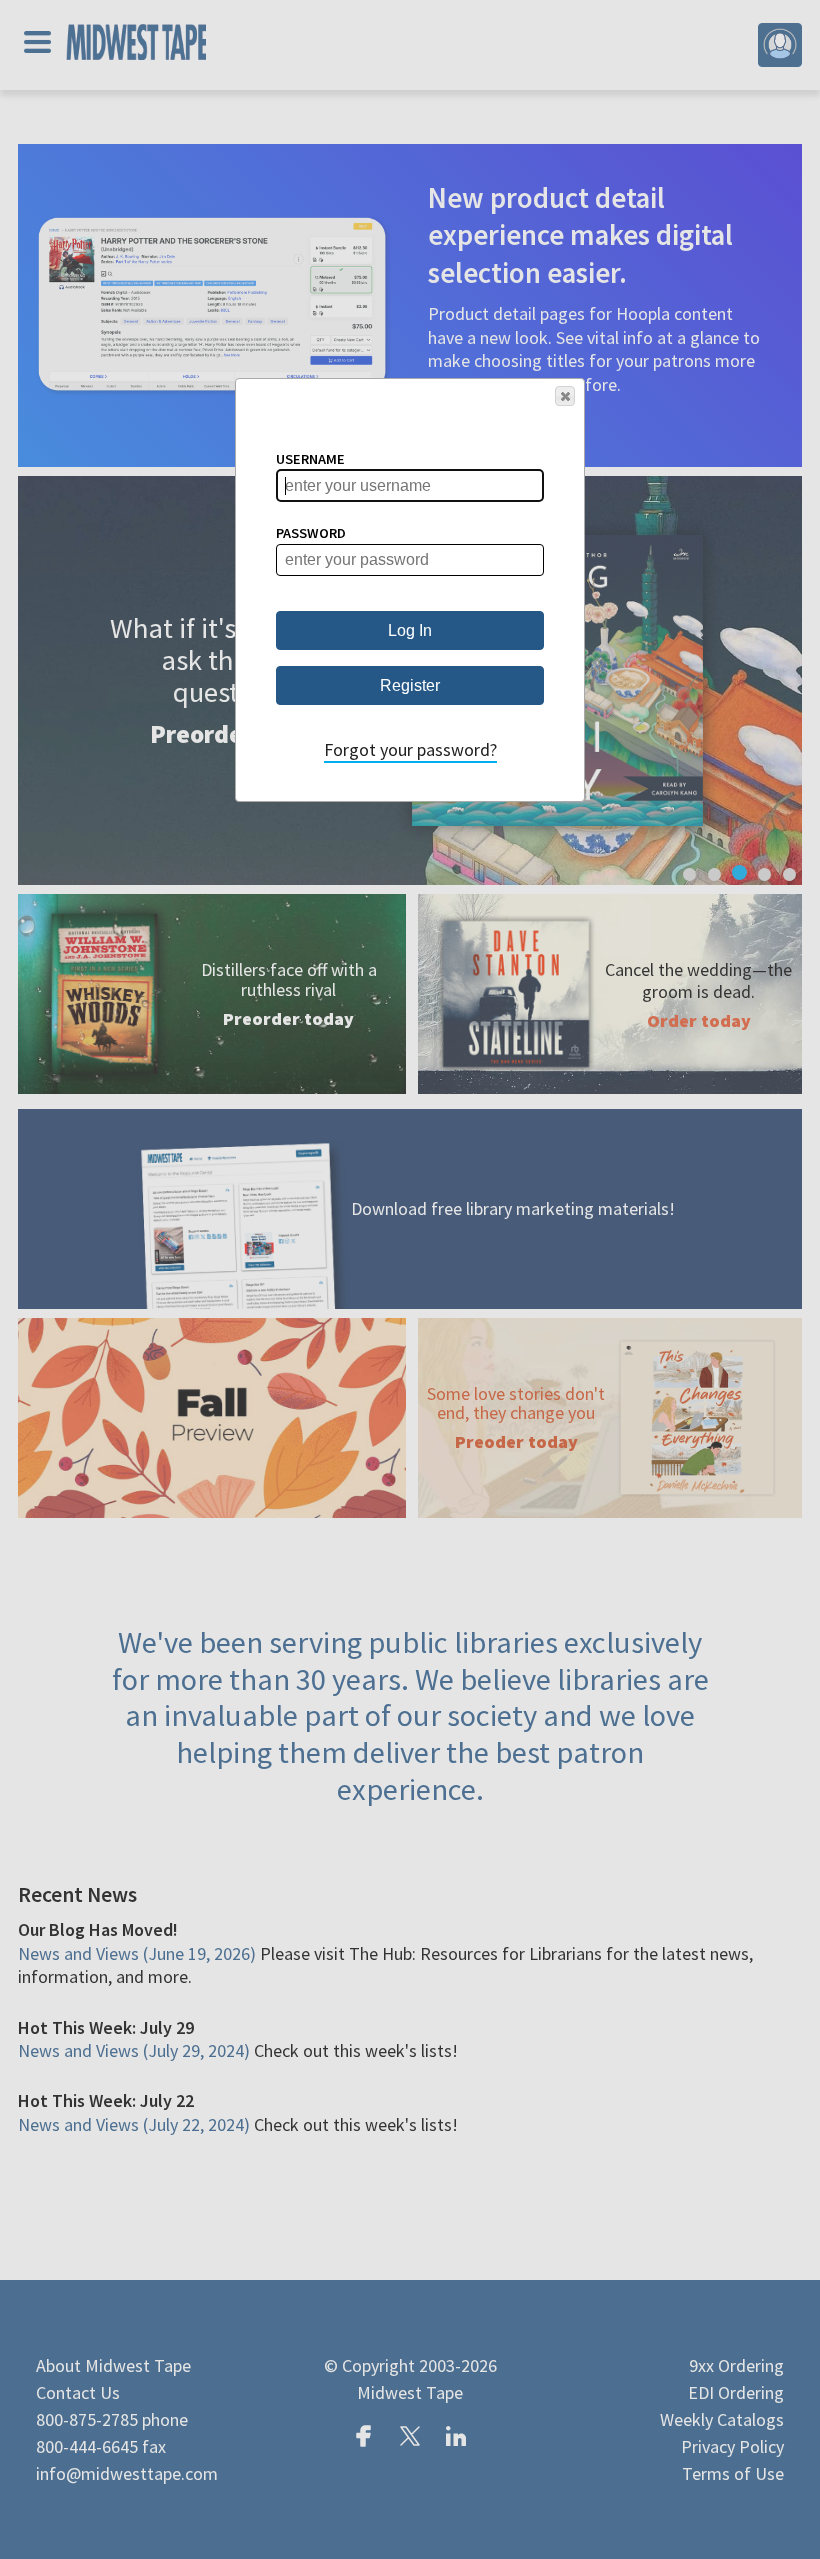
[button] (565, 396)
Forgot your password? (410, 749)
